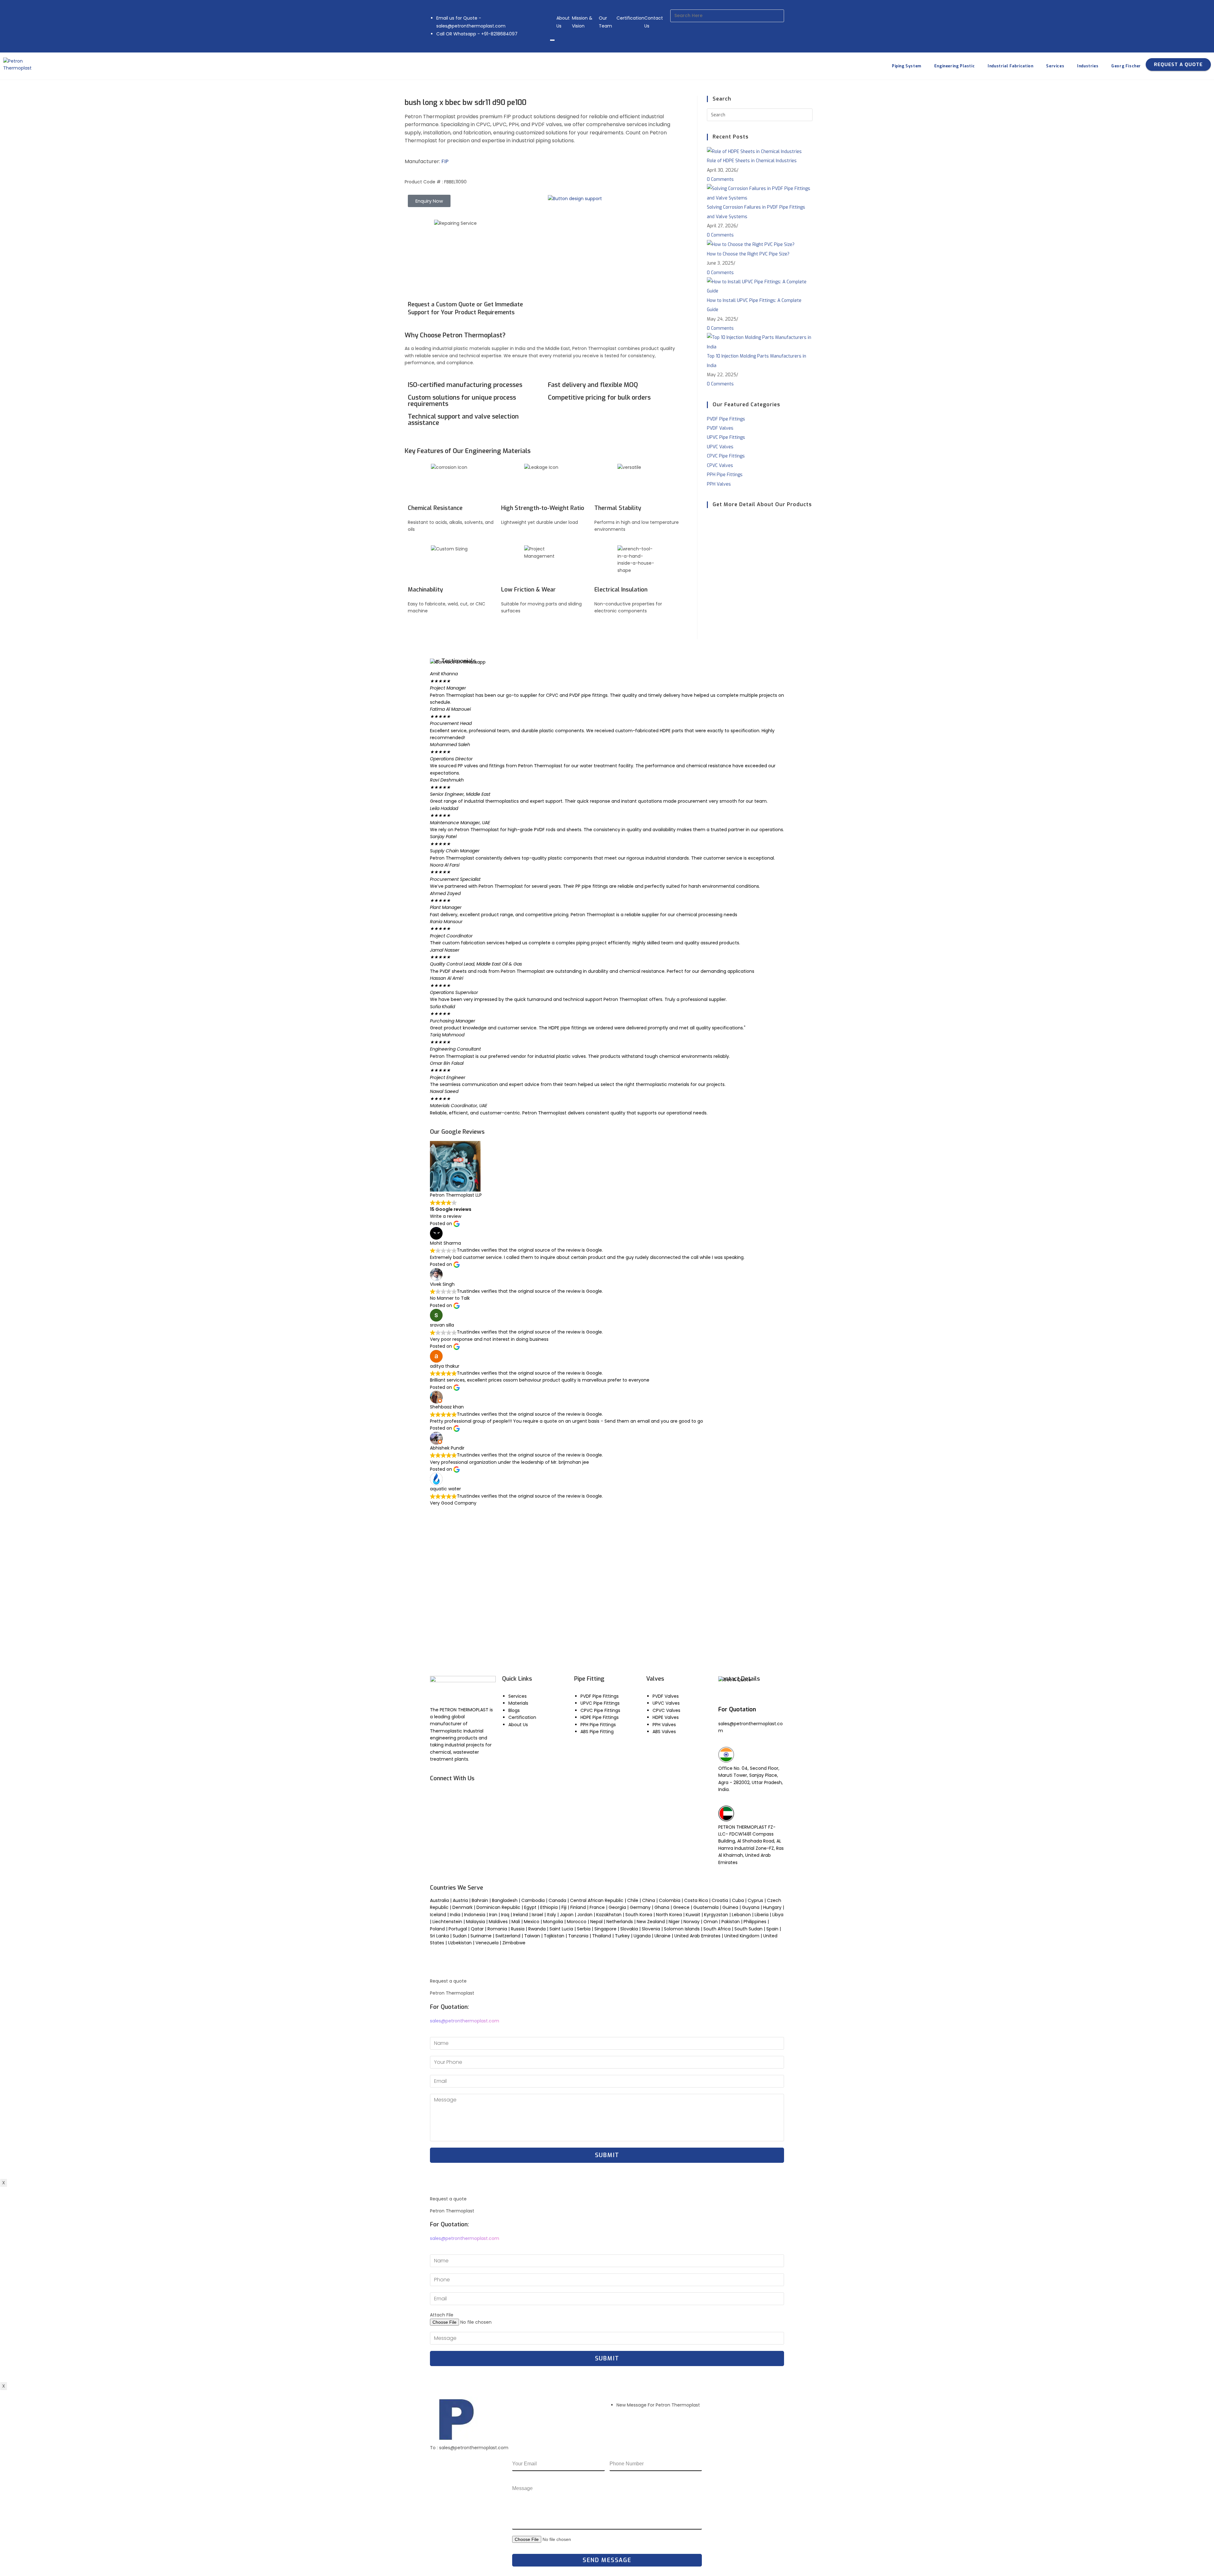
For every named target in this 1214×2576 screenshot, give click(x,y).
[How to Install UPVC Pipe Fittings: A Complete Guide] (760, 286)
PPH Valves (719, 484)
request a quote (1178, 64)
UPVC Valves (720, 447)
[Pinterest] (472, 1813)
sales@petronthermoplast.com (465, 2021)
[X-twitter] (455, 1813)
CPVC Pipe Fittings (726, 456)
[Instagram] (438, 1813)
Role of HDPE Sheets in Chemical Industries (752, 161)
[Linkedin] (472, 1795)
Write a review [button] (446, 1216)
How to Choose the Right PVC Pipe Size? (748, 254)
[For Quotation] (726, 1696)
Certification (630, 18)
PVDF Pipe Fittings (726, 419)
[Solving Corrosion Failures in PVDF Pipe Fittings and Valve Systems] (760, 193)
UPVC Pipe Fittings (726, 437)
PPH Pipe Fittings (725, 475)
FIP (445, 161)
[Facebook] (438, 1795)
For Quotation (737, 1709)
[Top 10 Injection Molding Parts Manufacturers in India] (760, 342)
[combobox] (727, 16)
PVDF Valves (720, 428)
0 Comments (720, 179)
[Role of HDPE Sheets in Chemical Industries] (754, 151)
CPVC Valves (720, 466)
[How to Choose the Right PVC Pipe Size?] (751, 245)
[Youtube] (455, 1795)
